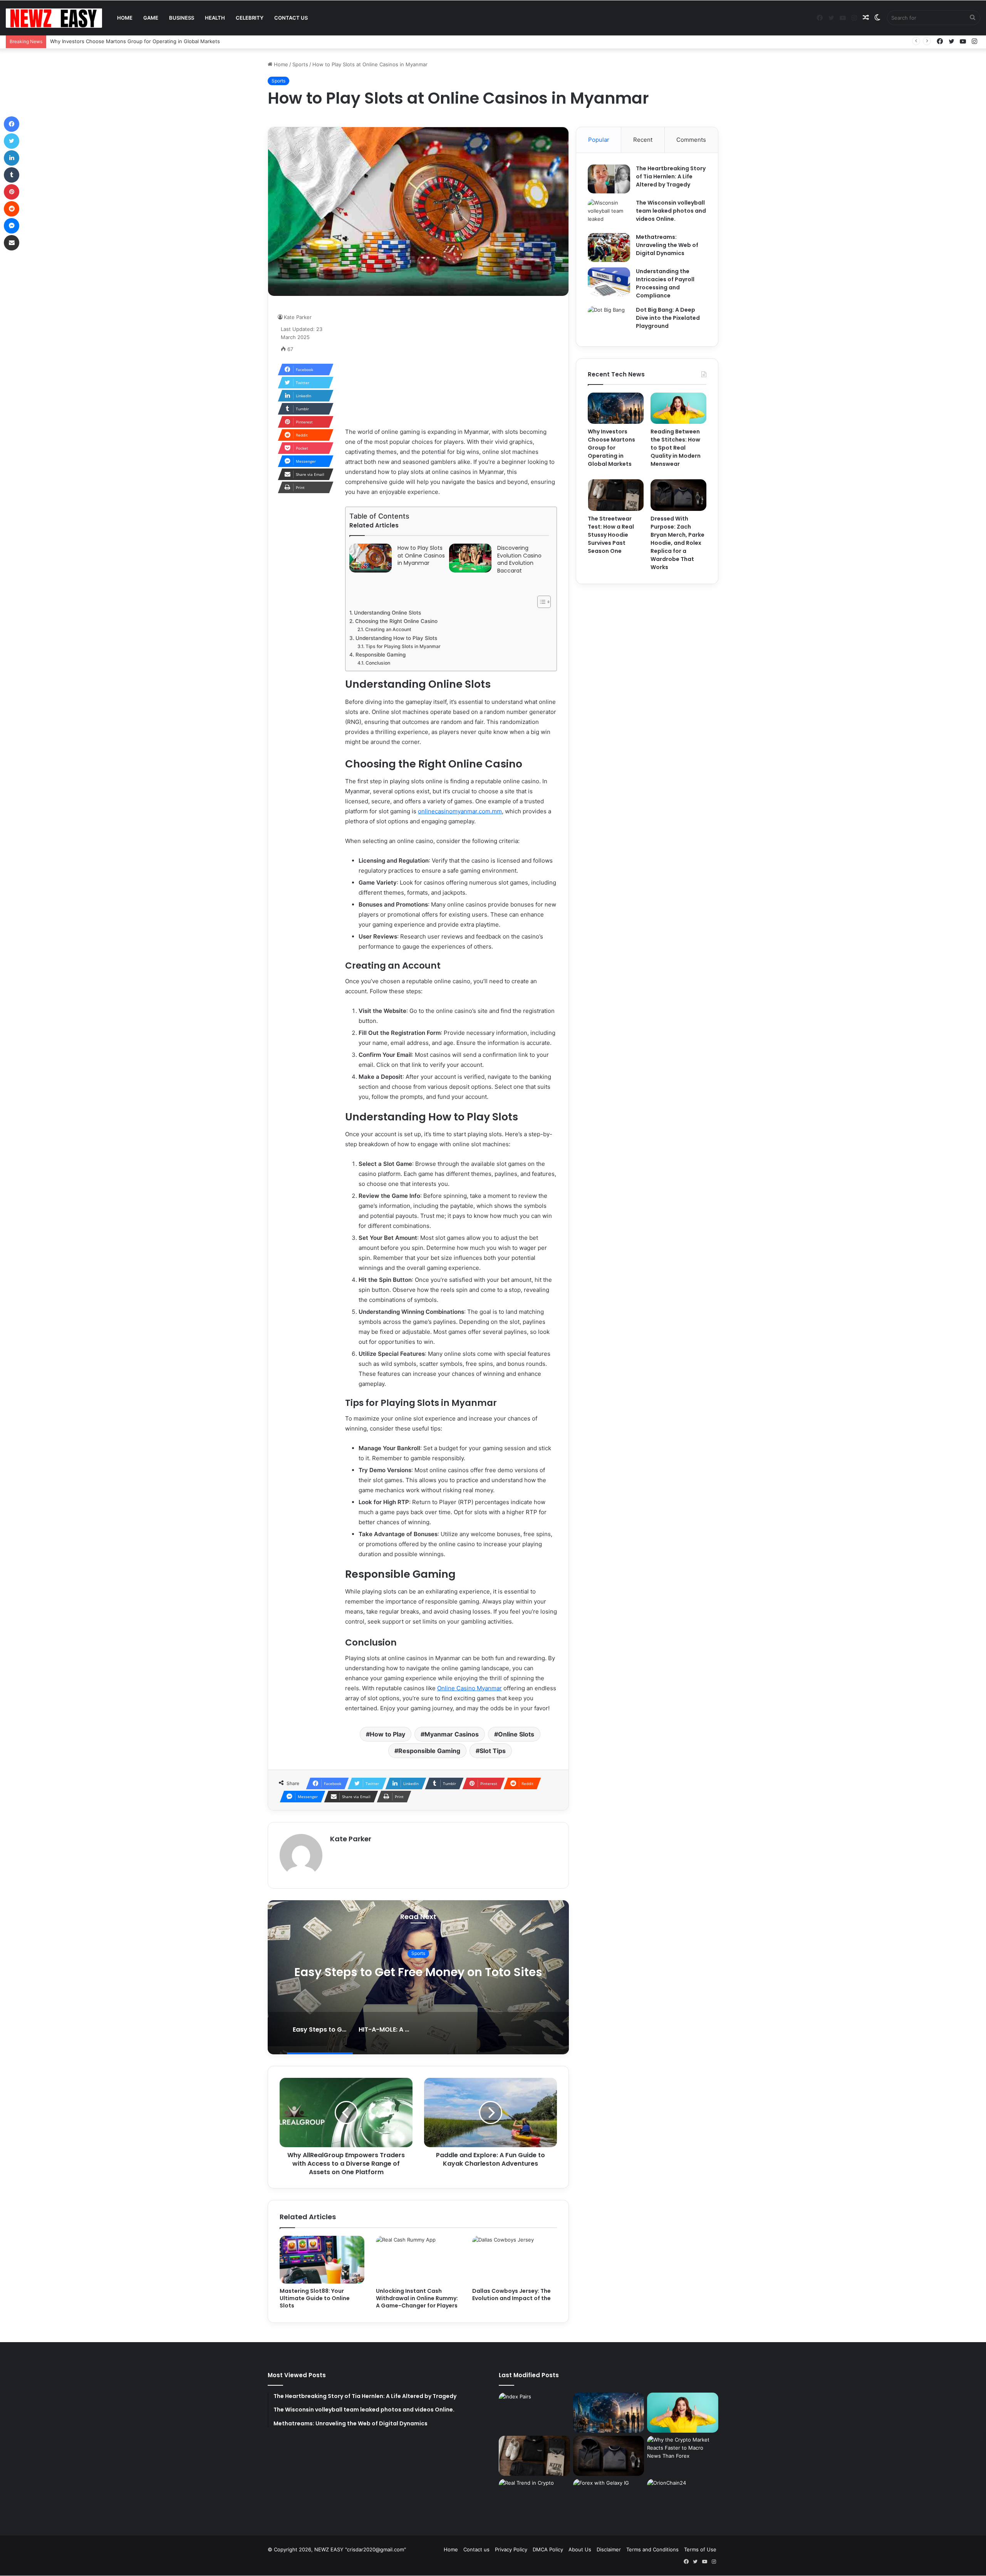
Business (182, 18)
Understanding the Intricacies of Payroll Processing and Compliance (665, 283)
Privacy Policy (511, 2549)
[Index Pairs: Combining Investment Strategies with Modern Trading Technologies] (534, 2413)
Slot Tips (493, 1751)
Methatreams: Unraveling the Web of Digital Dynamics (667, 245)
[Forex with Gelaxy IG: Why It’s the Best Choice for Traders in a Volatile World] (609, 2499)
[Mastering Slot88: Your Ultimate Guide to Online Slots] (322, 2260)
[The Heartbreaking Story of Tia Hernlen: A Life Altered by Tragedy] (609, 179)
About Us (580, 2549)
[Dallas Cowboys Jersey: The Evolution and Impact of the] (515, 2260)
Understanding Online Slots (387, 613)
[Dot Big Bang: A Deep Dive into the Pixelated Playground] (609, 320)
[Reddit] (12, 209)
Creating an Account (388, 629)
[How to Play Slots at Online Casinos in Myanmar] (371, 558)
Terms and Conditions (652, 2549)
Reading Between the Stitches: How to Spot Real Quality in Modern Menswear (145, 41)
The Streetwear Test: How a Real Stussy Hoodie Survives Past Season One (611, 535)
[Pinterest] (12, 192)
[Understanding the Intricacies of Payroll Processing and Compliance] (609, 282)
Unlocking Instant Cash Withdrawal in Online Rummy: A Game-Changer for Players (417, 2298)
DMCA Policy (548, 2549)
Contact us (291, 18)
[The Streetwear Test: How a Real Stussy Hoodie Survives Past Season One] (616, 495)
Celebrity (250, 18)
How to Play (387, 1734)
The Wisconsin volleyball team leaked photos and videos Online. (671, 211)
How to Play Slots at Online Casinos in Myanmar (421, 556)
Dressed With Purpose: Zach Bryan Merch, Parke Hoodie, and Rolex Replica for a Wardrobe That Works (677, 543)
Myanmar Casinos (452, 1734)
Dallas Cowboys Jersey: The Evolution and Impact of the (511, 2295)
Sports (300, 64)
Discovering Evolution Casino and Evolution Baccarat (519, 559)
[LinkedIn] (12, 158)
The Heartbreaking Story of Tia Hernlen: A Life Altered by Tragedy (671, 176)
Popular (599, 140)
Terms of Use (700, 2549)
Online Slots (516, 1734)
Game (151, 18)
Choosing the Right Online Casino (396, 621)
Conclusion (378, 663)
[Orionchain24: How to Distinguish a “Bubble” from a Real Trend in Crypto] (534, 2499)
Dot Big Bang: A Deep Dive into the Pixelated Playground (668, 318)
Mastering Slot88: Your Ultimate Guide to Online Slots (315, 2298)
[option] (418, 1977)
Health (215, 18)
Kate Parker (298, 317)
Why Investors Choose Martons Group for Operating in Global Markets (611, 448)
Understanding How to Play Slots (396, 638)
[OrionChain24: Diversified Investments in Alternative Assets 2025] (683, 2499)
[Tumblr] (12, 175)
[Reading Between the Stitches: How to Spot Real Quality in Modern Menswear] (678, 408)
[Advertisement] (451, 361)
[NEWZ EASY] (54, 18)
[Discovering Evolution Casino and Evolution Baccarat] (470, 558)
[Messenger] (12, 226)
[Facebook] (12, 124)
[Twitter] (12, 141)
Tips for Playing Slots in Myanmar (403, 646)
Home (125, 18)
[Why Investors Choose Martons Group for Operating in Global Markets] (616, 408)
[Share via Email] (12, 243)
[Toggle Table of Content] (540, 602)
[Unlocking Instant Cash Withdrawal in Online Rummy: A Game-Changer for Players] (418, 2260)
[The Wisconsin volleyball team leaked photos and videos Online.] (609, 213)
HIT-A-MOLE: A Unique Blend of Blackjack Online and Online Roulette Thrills (418, 1972)
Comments (691, 140)
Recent (643, 140)
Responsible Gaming (381, 655)
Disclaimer (609, 2549)
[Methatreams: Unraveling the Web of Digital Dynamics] (609, 248)
